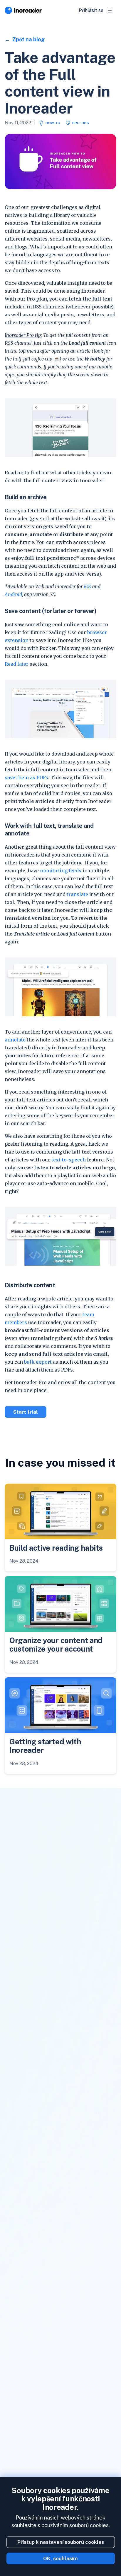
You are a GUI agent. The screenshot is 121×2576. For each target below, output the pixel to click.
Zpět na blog (28, 39)
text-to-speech (69, 1160)
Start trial (26, 1412)
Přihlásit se (91, 10)
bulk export (38, 1362)
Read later (17, 664)
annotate (15, 1040)
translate (77, 894)
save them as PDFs (26, 778)
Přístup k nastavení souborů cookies (61, 2542)
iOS (87, 586)
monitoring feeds (61, 871)
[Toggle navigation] (110, 11)
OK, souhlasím (60, 2558)
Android (13, 594)
